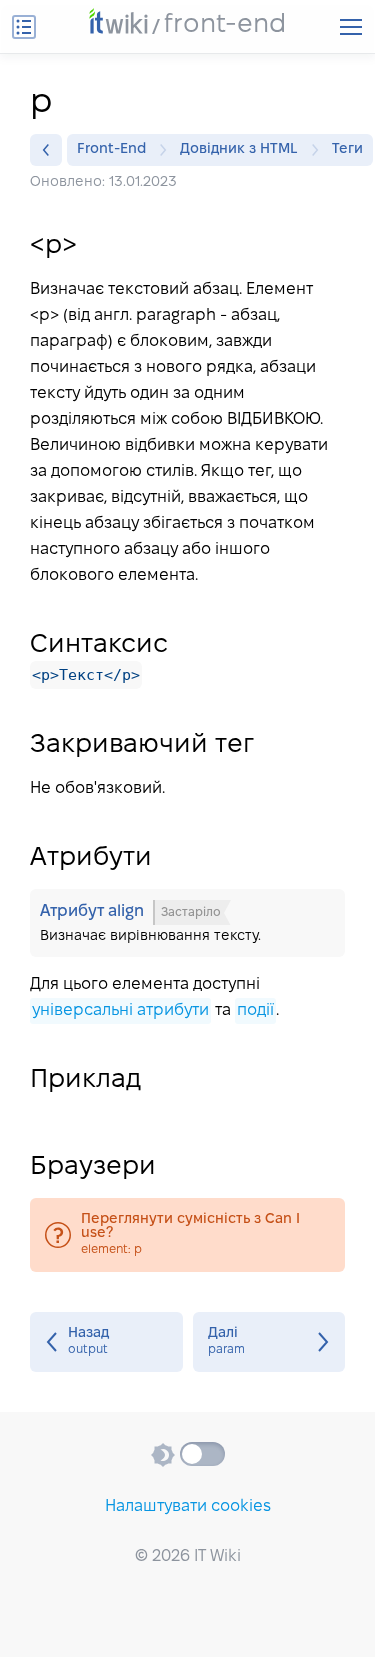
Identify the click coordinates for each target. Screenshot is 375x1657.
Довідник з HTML (239, 149)
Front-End (111, 149)
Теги (347, 149)
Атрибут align (187, 923)
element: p (187, 1235)
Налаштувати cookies (188, 1506)
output (106, 1342)
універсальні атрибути (120, 1010)
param (269, 1342)
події (255, 1010)
